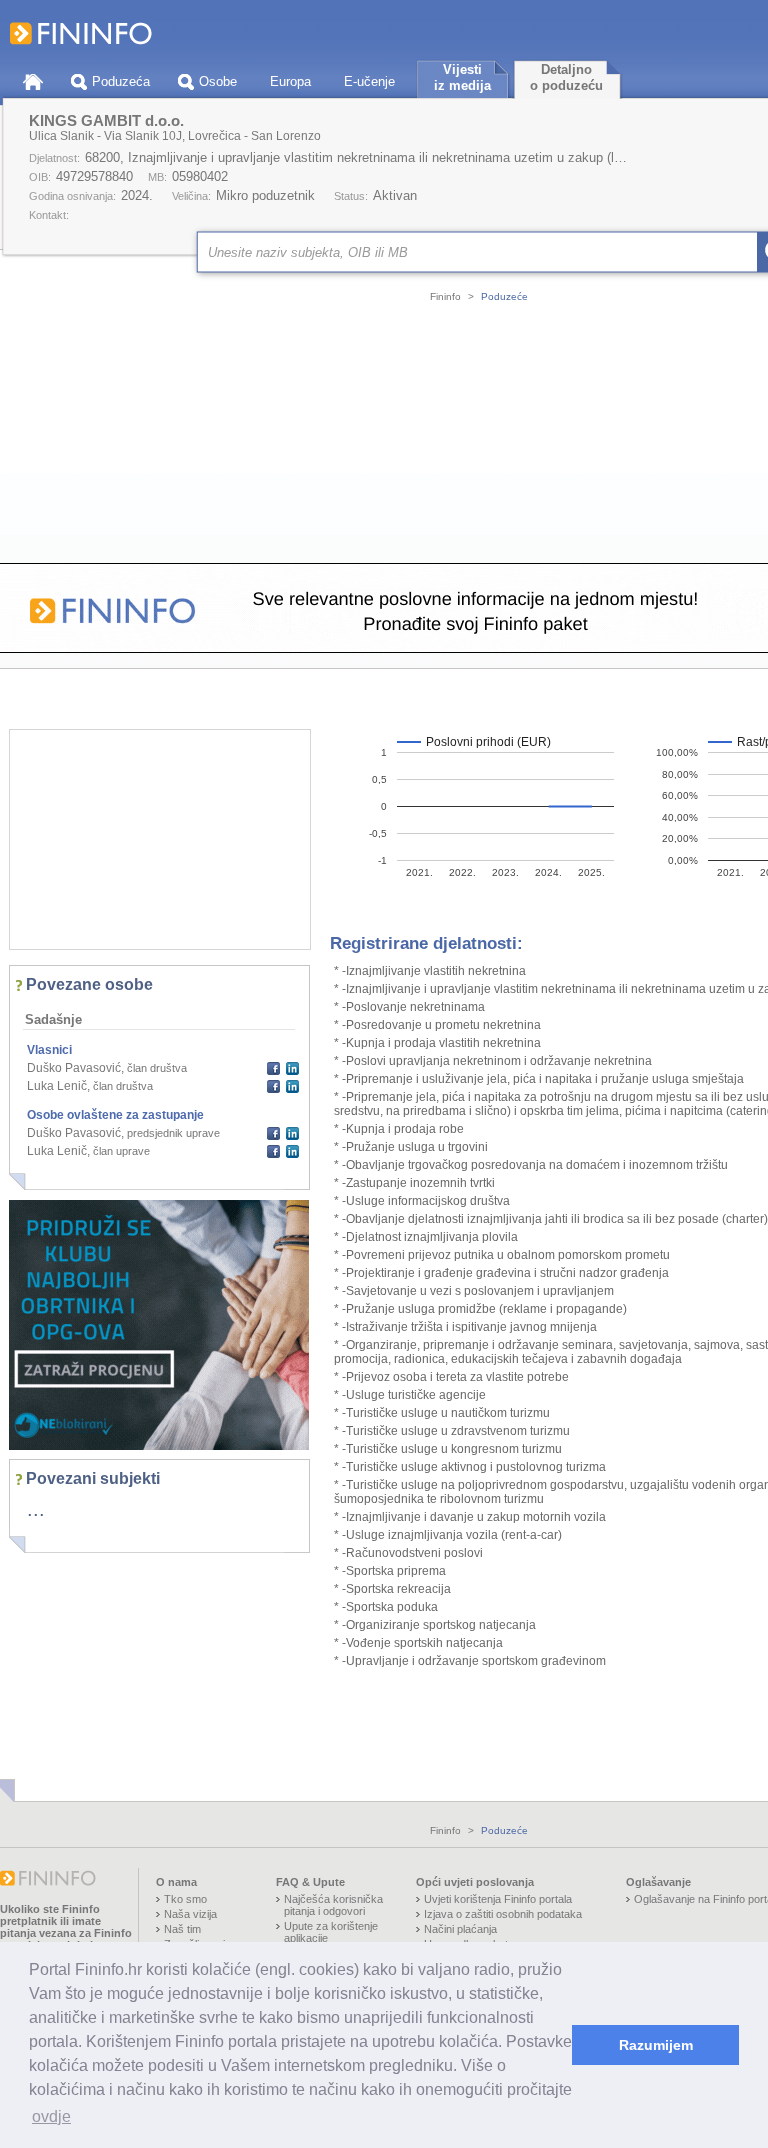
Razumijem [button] (656, 2045)
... (36, 1509)
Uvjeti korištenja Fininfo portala (498, 1899)
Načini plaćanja (460, 1929)
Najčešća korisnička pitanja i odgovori (333, 1905)
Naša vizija (190, 1914)
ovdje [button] (51, 2116)
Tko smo (185, 1899)
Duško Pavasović (74, 1068)
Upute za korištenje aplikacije (331, 1932)
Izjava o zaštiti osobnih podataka (503, 1914)
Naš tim (182, 1929)
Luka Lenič (57, 1086)
